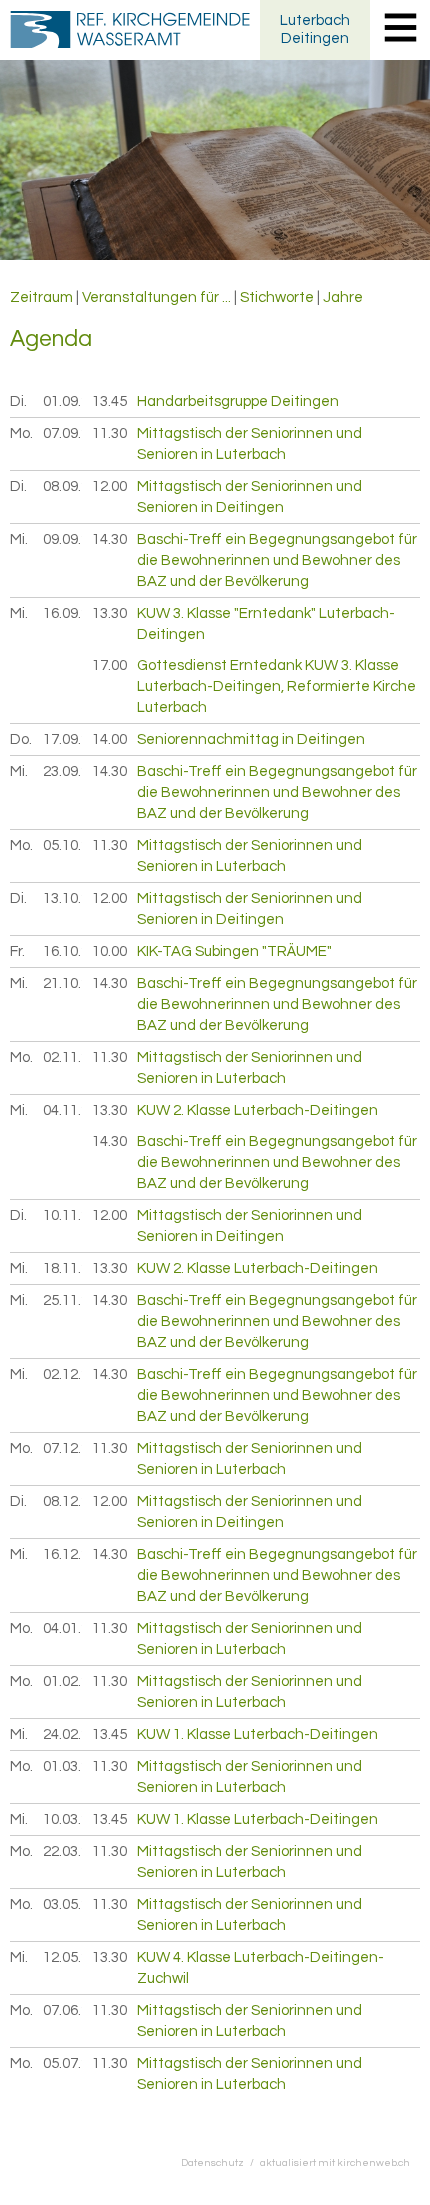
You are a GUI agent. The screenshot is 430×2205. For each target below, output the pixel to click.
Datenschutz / (220, 2162)
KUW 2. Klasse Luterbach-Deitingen (257, 1110)
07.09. (62, 433)
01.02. (62, 1681)
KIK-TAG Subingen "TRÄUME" (234, 951)
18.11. (62, 1268)
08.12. (62, 1501)
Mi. (19, 539)
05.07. (62, 2063)
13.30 (109, 613)
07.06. (62, 2010)
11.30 (109, 433)
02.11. (62, 1057)
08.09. (62, 486)
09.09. (62, 539)
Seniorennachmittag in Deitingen (251, 739)
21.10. (62, 983)
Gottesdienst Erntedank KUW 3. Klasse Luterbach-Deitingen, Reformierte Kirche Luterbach (276, 686)
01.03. (62, 1766)
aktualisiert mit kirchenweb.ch (335, 2162)
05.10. (62, 845)
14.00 (109, 739)
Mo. (21, 433)
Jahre (343, 297)
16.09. (62, 613)
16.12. (62, 1554)
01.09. (62, 401)
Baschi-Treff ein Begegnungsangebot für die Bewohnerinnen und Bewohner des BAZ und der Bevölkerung (277, 560)
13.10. (62, 898)
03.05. (62, 1904)
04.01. (62, 1628)
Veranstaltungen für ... (156, 297)
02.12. (62, 1374)
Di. (18, 401)
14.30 (109, 539)
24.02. (62, 1734)
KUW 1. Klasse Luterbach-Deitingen (257, 1734)
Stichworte (277, 297)
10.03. (62, 1819)
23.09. (62, 771)
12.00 (109, 486)
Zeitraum (41, 297)
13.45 (109, 401)
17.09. (62, 739)
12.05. (62, 1957)
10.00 (109, 951)
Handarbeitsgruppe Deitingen (238, 401)
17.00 (109, 665)
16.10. (62, 951)
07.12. (62, 1448)
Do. (21, 739)
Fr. (17, 951)
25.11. (62, 1300)
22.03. (62, 1851)
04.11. (62, 1110)
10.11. (62, 1215)
